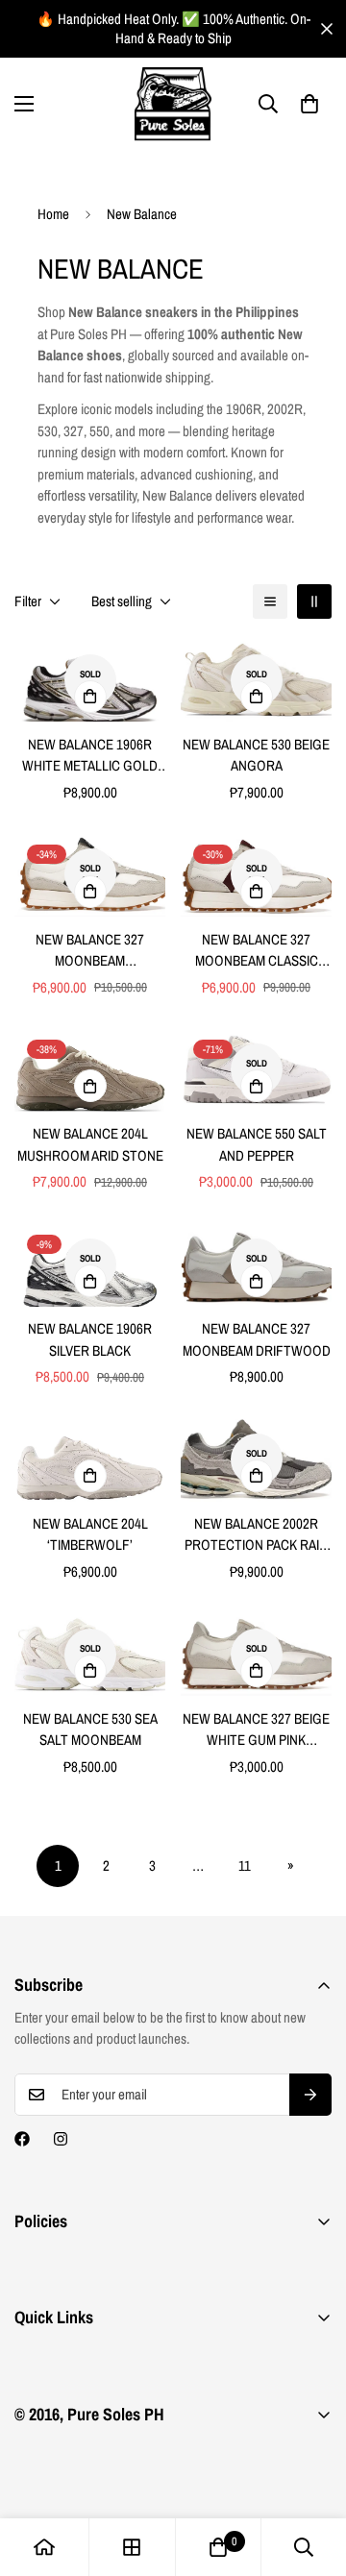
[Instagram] (61, 2139)
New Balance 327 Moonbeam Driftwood (257, 1339)
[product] (44, 2547)
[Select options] (90, 697)
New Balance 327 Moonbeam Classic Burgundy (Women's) (256, 951)
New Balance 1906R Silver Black (90, 1339)
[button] (309, 104)
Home (53, 214)
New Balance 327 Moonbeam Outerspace (90, 951)
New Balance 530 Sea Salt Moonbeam (90, 1730)
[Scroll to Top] (311, 2474)
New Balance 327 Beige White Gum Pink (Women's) (256, 1730)
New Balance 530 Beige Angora (256, 755)
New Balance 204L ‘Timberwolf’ (90, 1534)
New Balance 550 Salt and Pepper (257, 1144)
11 (245, 1865)
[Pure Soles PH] (173, 104)
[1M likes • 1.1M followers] (22, 2139)
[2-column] (314, 601)
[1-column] (270, 601)
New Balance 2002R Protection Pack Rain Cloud (256, 1535)
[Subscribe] (310, 2095)
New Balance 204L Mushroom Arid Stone (90, 1144)
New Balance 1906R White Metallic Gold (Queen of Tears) (90, 756)
